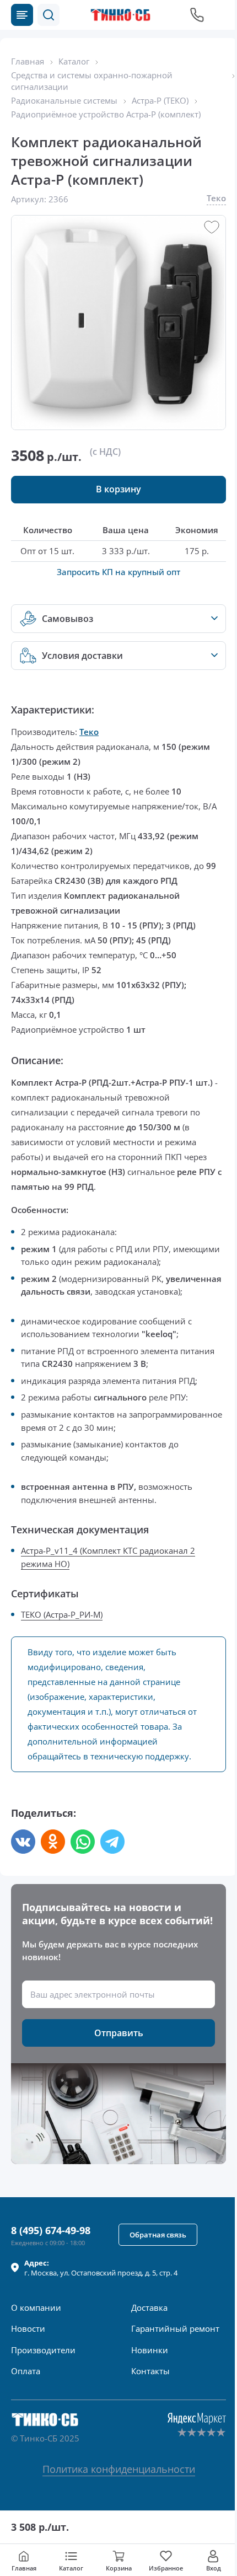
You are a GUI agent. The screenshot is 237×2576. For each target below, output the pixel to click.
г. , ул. (101, 2268)
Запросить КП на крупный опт (118, 572)
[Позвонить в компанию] (197, 15)
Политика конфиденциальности (119, 2469)
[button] (49, 15)
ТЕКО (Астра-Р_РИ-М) (62, 1614)
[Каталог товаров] (22, 15)
